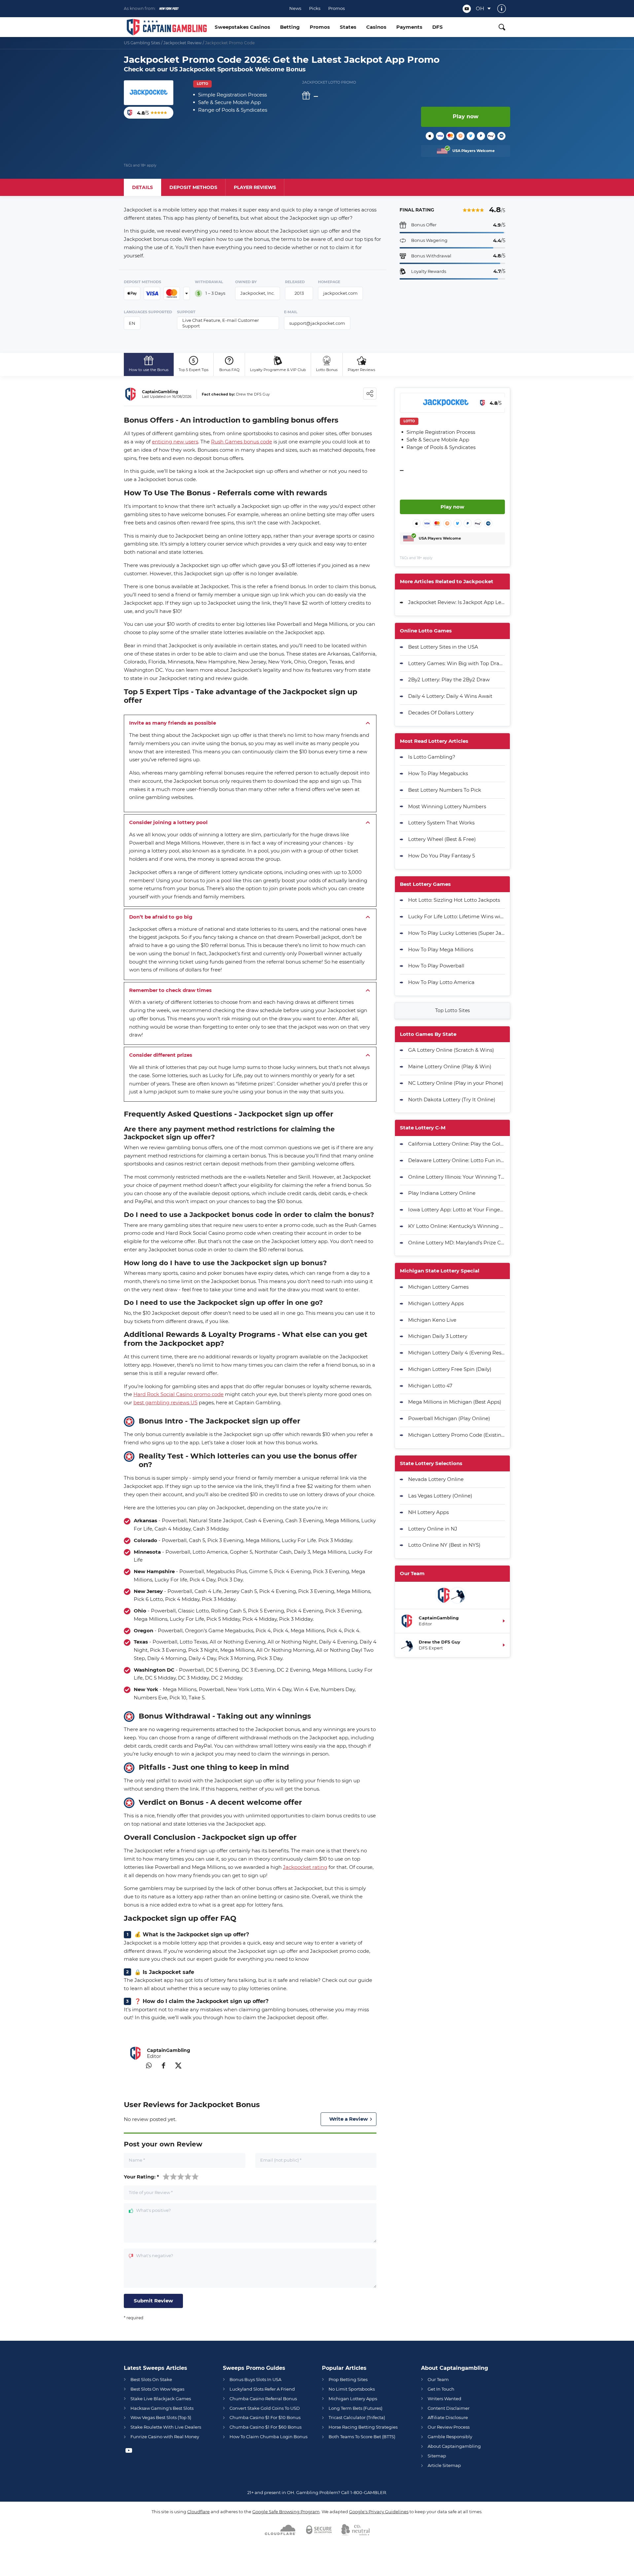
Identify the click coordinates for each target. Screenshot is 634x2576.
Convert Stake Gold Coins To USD (265, 2408)
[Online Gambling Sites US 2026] (167, 27)
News (295, 8)
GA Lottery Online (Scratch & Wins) (451, 1050)
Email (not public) (281, 2160)
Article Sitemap (444, 2465)
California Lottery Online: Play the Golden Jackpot (457, 1144)
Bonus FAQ (229, 370)
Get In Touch (441, 2389)
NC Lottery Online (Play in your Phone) (456, 1083)
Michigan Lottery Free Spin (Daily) (450, 1369)
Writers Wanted (444, 2399)
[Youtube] (467, 9)
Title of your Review (151, 2193)
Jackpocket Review (183, 43)
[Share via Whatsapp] (149, 2065)
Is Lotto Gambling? (432, 757)
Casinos (376, 27)
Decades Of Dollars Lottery (441, 713)
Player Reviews (361, 370)
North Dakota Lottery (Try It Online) (452, 1099)
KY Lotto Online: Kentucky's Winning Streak (457, 1226)
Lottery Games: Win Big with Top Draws (457, 663)
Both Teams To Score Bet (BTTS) (362, 2437)
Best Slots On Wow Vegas (157, 2389)
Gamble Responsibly (450, 2437)
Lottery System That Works (441, 823)
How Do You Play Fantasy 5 (441, 856)
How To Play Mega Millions (441, 949)
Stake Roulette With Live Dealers (166, 2427)
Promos (336, 8)
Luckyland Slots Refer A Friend (262, 2389)
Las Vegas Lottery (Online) (440, 1496)
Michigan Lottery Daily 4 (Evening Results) (457, 1353)
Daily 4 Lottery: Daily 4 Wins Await (450, 696)
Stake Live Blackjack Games (161, 2399)
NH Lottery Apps (428, 1512)
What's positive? (153, 2211)
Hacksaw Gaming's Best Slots (162, 2408)
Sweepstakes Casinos (242, 27)
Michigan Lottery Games (438, 1287)
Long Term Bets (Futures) (355, 2408)
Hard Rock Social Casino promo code (178, 1394)
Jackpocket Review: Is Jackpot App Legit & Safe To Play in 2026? (457, 602)
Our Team (438, 2379)
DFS (438, 27)
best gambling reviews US (165, 1402)
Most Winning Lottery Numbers (447, 806)
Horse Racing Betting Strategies (363, 2427)
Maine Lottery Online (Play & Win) (450, 1066)
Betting (290, 27)
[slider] (181, 2176)
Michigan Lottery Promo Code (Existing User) (457, 1435)
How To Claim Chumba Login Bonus (268, 2437)
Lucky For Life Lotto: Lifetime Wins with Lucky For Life (457, 916)
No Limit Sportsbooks (352, 2389)
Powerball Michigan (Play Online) (449, 1418)
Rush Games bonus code (242, 442)
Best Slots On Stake (151, 2379)
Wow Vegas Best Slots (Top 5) (161, 2417)
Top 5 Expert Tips (194, 370)
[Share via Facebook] (163, 2065)
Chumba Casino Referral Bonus (263, 2399)
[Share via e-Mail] (134, 2065)
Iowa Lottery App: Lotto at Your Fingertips (457, 1210)
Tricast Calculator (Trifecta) (357, 2417)
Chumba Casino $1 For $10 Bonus (265, 2417)
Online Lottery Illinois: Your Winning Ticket (457, 1177)
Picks (315, 8)
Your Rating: (141, 2177)
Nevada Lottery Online (436, 1479)
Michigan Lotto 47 (430, 1386)
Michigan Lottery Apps (436, 1303)
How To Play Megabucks (438, 773)
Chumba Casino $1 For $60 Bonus (265, 2427)
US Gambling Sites (142, 43)
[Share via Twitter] (178, 2065)
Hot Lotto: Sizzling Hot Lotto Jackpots (454, 900)
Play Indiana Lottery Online (442, 1193)
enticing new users (175, 442)
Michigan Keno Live (432, 1320)
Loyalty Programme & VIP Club (278, 370)
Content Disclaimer (449, 2408)
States (348, 27)
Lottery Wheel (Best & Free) (442, 839)
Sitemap (437, 2456)
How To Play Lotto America (441, 982)
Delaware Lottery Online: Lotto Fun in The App (457, 1160)
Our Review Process (449, 2427)
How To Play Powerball (436, 966)
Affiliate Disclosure (448, 2417)
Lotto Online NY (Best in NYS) (444, 1545)
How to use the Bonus (149, 370)
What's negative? (155, 2256)
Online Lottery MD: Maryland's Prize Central (457, 1243)
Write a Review (349, 2119)
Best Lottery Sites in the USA (443, 647)
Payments (409, 27)
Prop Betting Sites (348, 2379)
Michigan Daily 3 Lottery (438, 1336)
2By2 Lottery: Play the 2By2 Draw (449, 680)
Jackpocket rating (305, 1867)
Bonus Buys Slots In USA (255, 2379)
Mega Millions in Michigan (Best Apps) (455, 1402)
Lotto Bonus (327, 370)
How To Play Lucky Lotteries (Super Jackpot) (457, 933)
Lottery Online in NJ (433, 1529)
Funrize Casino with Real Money (165, 2437)
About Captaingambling (454, 2446)
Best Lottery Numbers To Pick (445, 790)
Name (137, 2160)
